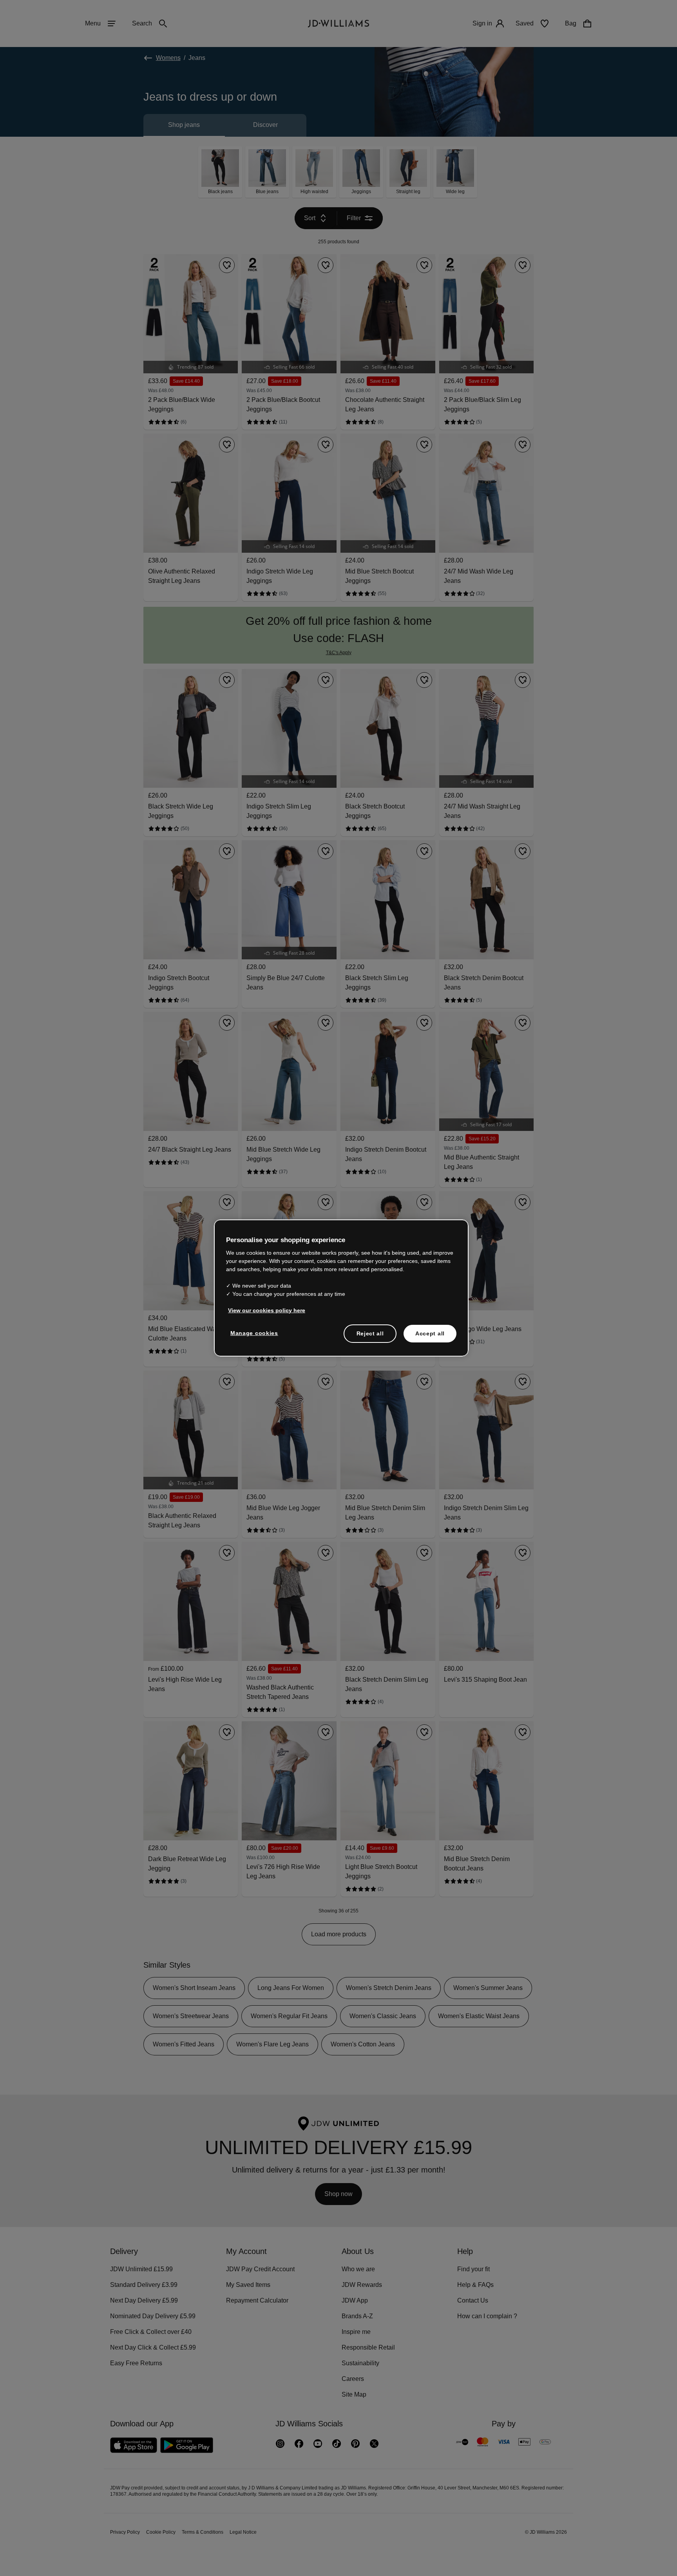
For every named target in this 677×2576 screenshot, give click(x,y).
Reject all (370, 1337)
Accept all (430, 1337)
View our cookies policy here (267, 1314)
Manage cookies (255, 1337)
